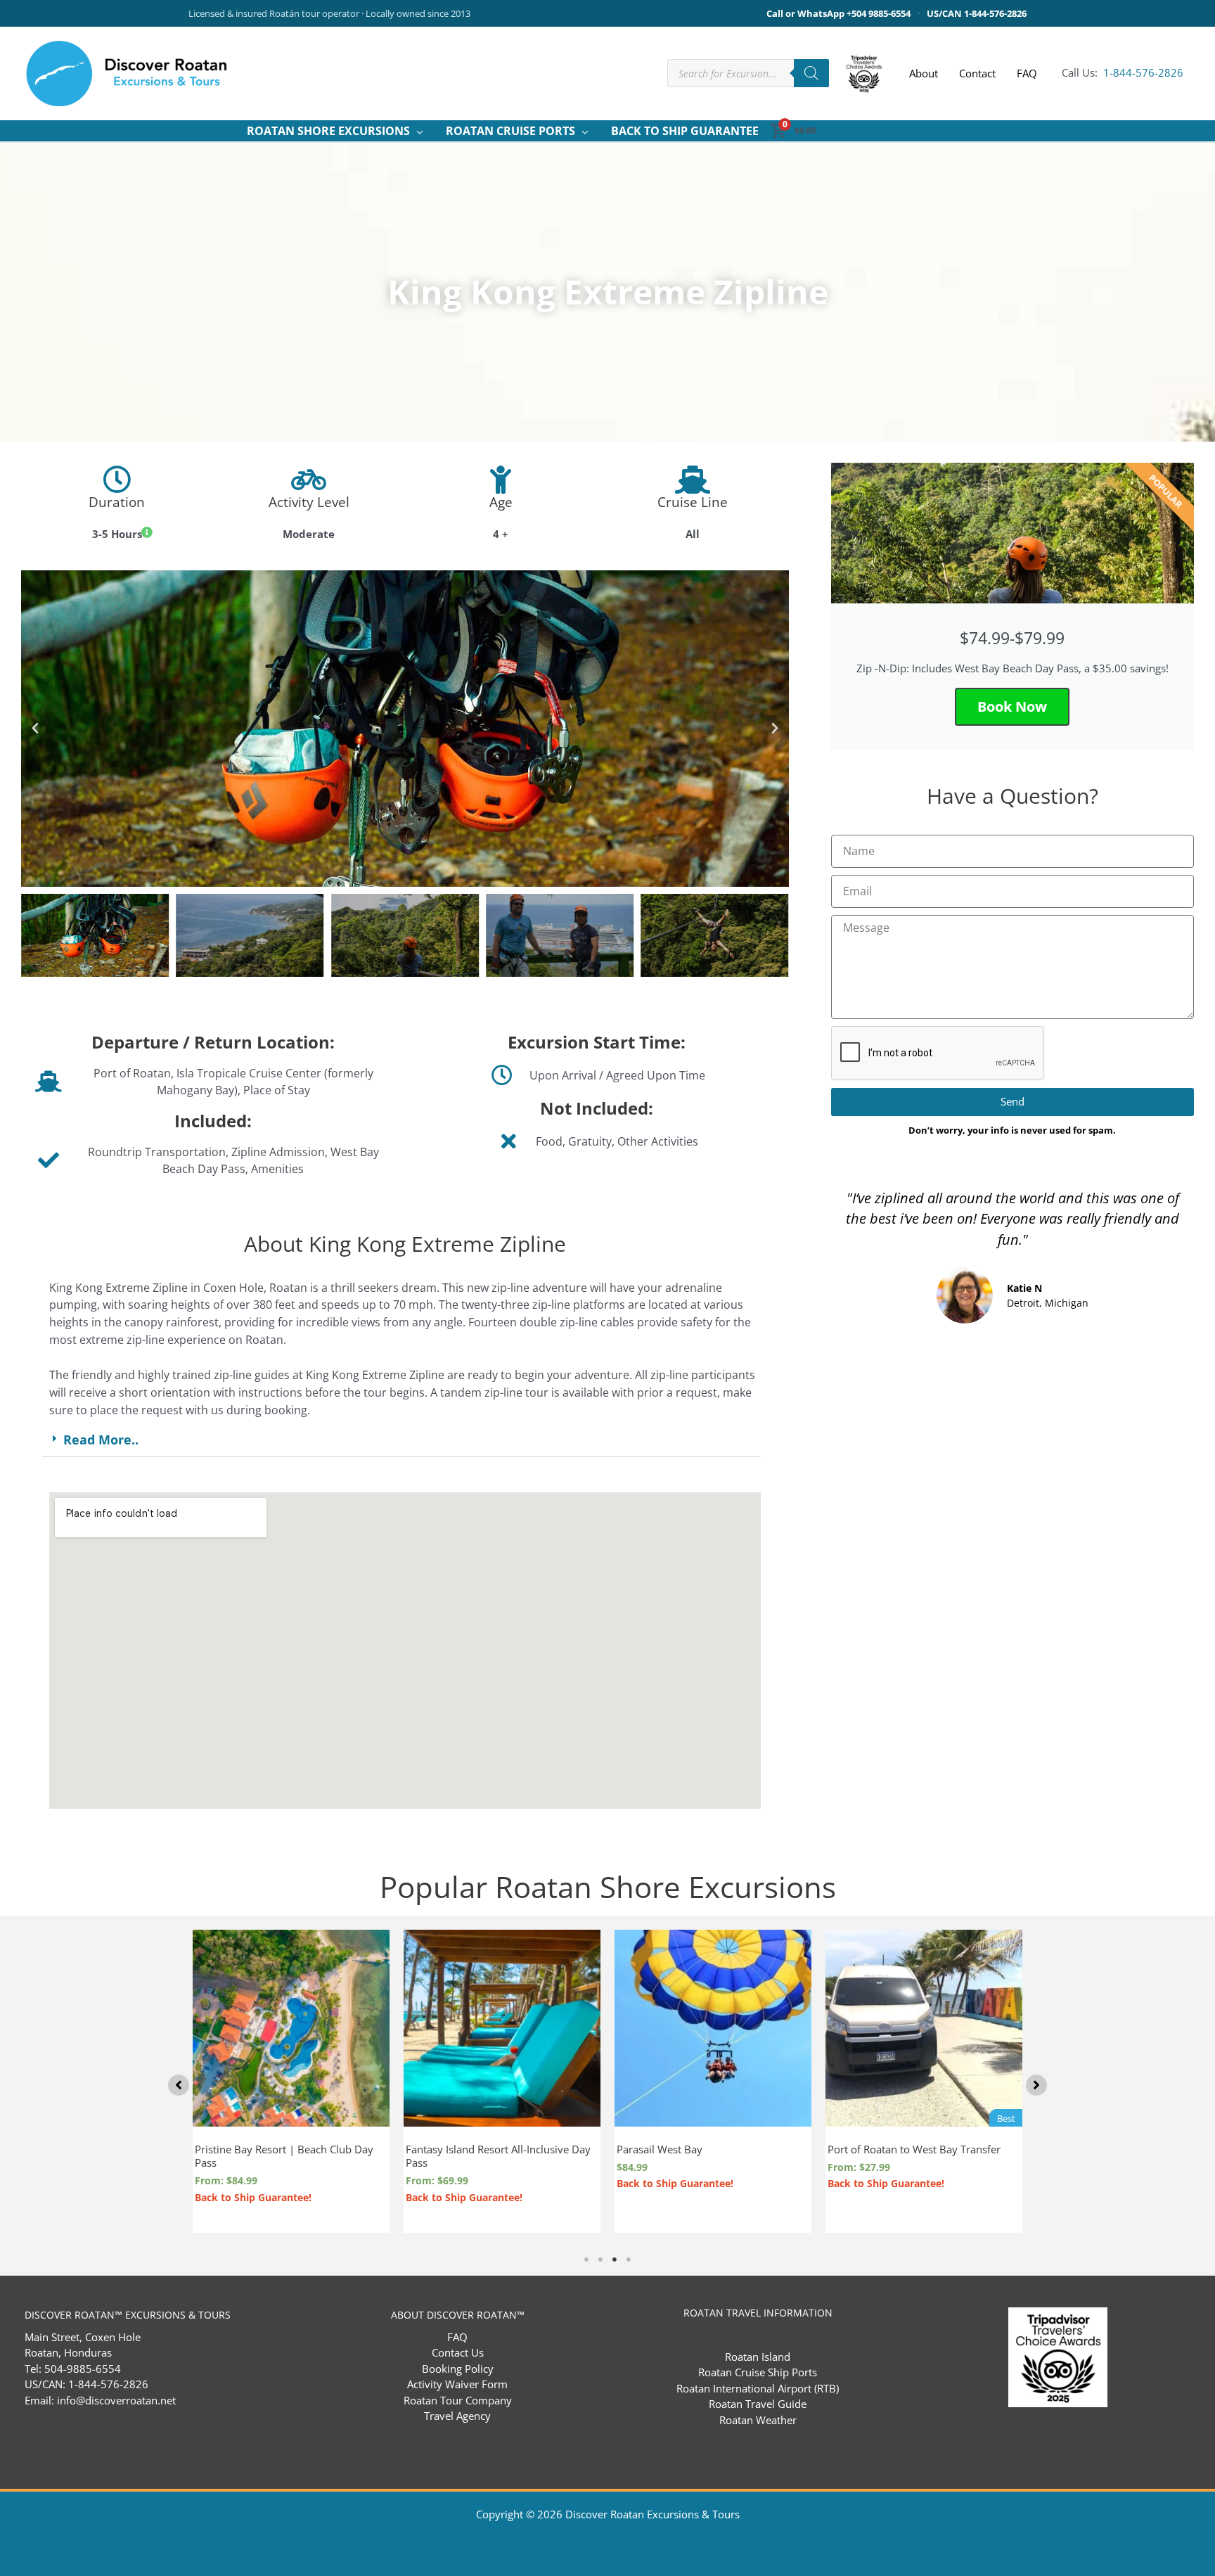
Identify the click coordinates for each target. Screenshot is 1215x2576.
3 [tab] (615, 2260)
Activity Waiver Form (457, 2384)
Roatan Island (758, 2357)
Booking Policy (458, 2369)
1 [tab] (586, 2260)
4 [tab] (629, 2260)
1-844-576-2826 (1142, 72)
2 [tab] (600, 2260)
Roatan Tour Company (458, 2400)
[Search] (811, 73)
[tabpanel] (502, 2081)
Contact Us (458, 2352)
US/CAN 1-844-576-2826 (977, 13)
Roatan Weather (758, 2420)
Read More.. (101, 1440)
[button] (417, 131)
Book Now (1012, 706)
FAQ (457, 2337)
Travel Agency (457, 2416)
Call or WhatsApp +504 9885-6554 (838, 13)
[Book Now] (375, 1985)
